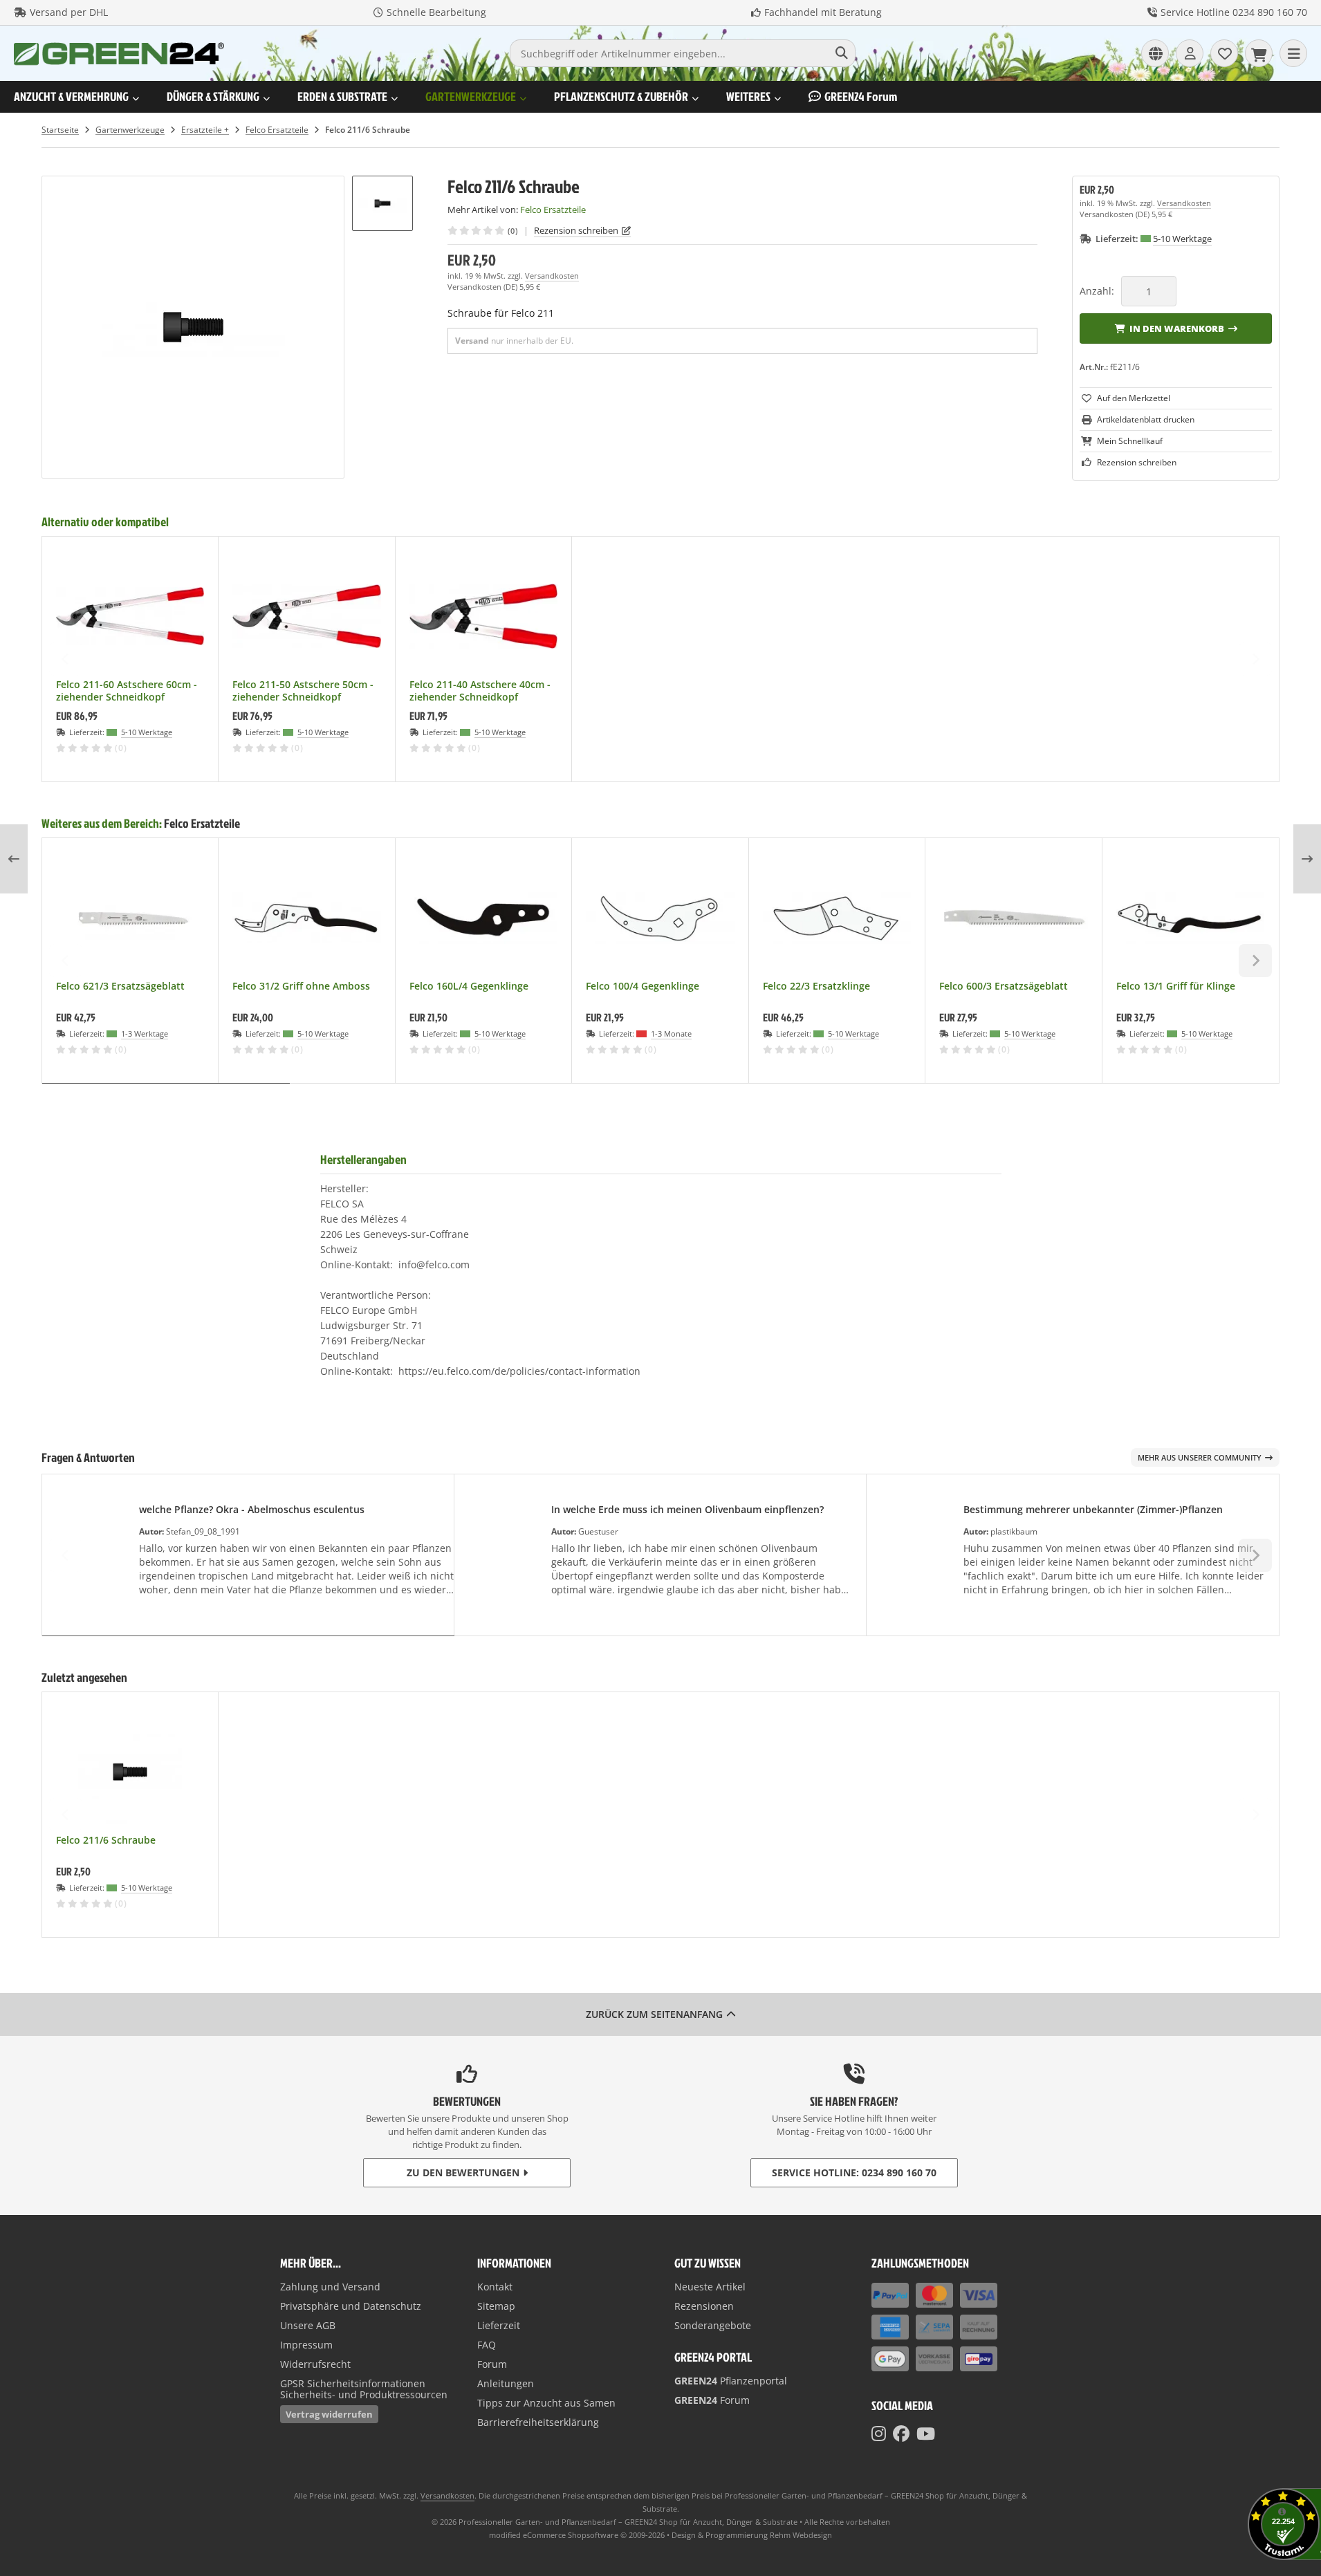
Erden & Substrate (342, 96)
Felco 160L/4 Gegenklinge (469, 986)
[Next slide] (1255, 659)
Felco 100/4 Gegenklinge (643, 986)
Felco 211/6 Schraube (106, 1840)
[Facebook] (901, 2434)
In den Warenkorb (1176, 328)
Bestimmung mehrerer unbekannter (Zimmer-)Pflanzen (1093, 1509)
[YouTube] (926, 2434)
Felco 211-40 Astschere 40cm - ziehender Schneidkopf (480, 691)
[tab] (166, 1093)
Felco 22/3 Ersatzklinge (816, 986)
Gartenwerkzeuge (471, 96)
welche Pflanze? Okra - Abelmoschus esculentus (252, 1509)
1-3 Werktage (145, 1034)
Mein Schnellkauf (1130, 441)
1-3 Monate (671, 1034)
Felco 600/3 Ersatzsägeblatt (1004, 986)
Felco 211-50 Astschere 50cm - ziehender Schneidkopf (303, 691)
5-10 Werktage (1182, 239)
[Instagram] (879, 2434)
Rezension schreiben (576, 230)
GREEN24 (861, 96)
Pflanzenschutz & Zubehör (621, 96)
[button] (382, 203)
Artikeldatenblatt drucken (1146, 419)
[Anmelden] (1190, 53)
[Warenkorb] (1259, 53)
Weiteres (748, 96)
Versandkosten (552, 276)
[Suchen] (841, 53)
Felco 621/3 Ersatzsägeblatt (120, 986)
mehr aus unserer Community (1200, 1457)
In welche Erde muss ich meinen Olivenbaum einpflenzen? (687, 1509)
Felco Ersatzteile (202, 823)
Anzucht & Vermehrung (71, 96)
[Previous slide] (66, 659)
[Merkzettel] (1224, 53)
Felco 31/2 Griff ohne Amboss (301, 986)
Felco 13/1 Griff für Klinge (1176, 986)
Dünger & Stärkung (213, 96)
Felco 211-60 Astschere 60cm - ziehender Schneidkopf (127, 691)
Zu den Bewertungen (463, 2172)
